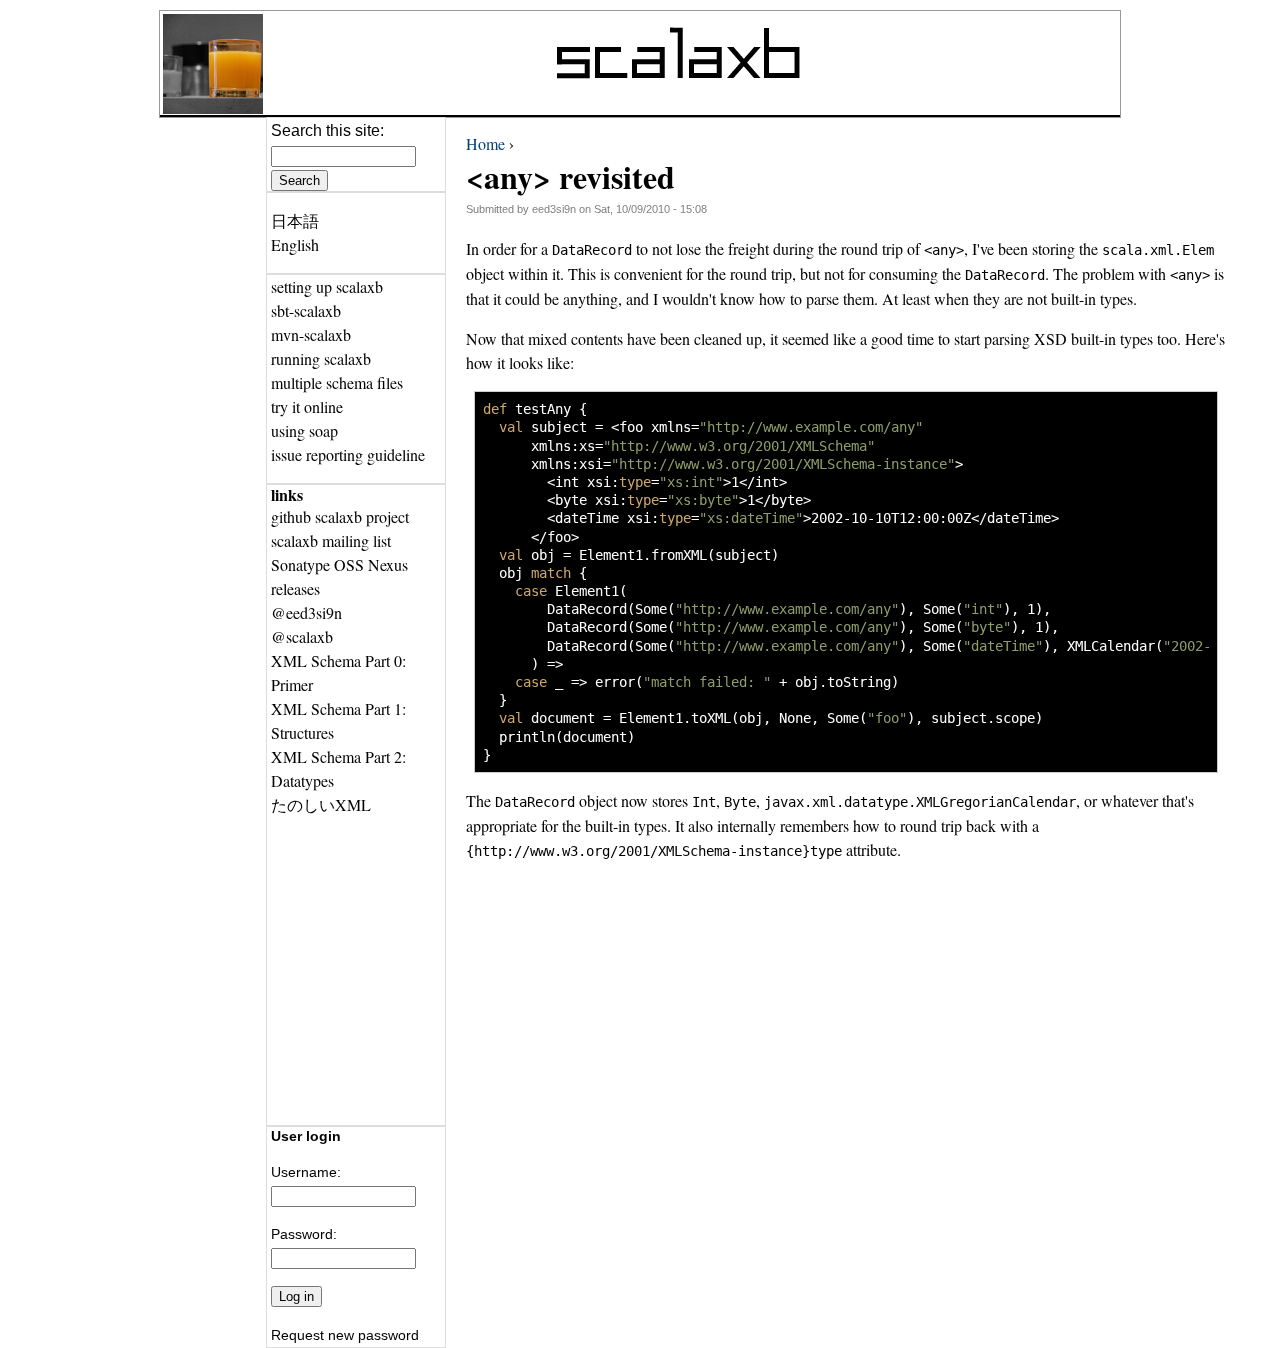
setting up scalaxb (327, 286)
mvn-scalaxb (311, 334)
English (295, 244)
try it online (307, 406)
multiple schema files (337, 382)
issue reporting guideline (348, 454)
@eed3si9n (306, 612)
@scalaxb (302, 636)
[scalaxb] (213, 107)
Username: (306, 1172)
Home (485, 143)
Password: (304, 1234)
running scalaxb (321, 358)
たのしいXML (321, 804)
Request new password (345, 1335)
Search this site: (327, 130)
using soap (304, 430)
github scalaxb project (340, 516)
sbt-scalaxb (306, 310)
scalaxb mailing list (331, 540)
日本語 (295, 220)
